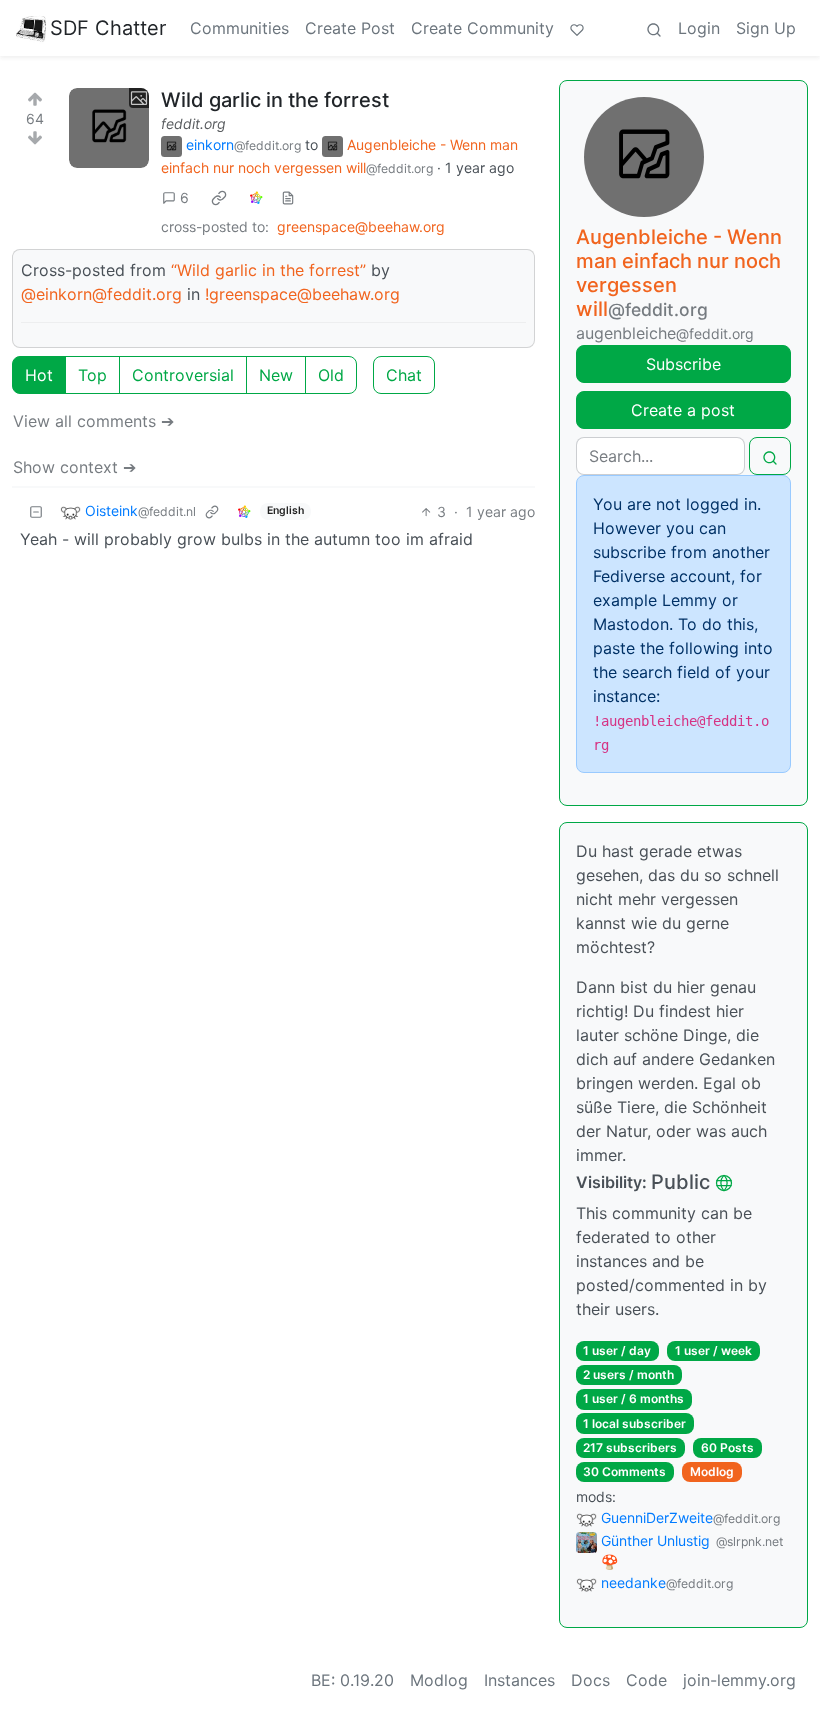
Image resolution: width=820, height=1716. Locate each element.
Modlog (712, 1471)
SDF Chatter (108, 28)
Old (331, 375)
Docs (590, 1680)
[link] (219, 197)
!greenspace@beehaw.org (302, 294)
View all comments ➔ (93, 421)
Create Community (482, 28)
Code (646, 1680)
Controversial (183, 375)
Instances (519, 1680)
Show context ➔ (74, 467)
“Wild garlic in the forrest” (268, 270)
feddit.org (193, 123)
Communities (239, 28)
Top (92, 375)
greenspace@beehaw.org (361, 226)
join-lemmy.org (739, 1680)
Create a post (683, 410)
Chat (404, 375)
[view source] (288, 197)
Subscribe (683, 364)
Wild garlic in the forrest (275, 100)
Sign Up (766, 28)
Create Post (350, 28)
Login (699, 28)
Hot (39, 375)
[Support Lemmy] (577, 28)
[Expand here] (109, 128)
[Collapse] (36, 511)
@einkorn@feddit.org (101, 294)
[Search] (654, 28)
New (276, 375)
